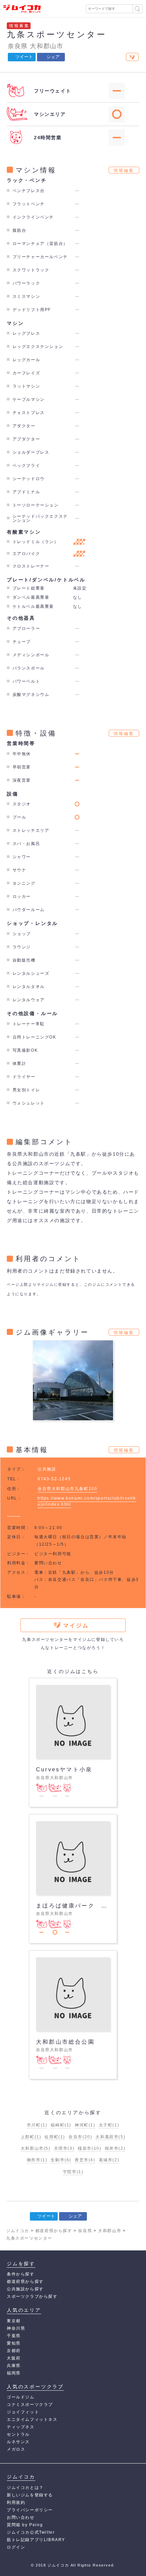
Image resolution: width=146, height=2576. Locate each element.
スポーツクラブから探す (32, 2296)
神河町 (85, 2125)
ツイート (24, 57)
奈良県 (18, 46)
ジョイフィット (23, 2412)
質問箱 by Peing (25, 2525)
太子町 (109, 2125)
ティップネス (21, 2427)
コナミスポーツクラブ (30, 2405)
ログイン (16, 2547)
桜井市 (115, 2148)
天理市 (64, 2148)
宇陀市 (73, 2172)
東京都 (14, 2321)
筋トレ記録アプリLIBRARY (36, 2540)
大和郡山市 (47, 46)
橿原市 (89, 2148)
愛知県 (14, 2343)
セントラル (18, 2434)
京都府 (14, 2351)
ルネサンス (18, 2442)
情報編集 (124, 170)
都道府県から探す (25, 2282)
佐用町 (55, 2137)
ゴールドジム (21, 2397)
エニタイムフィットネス (32, 2419)
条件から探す (21, 2274)
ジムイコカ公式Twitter (31, 2532)
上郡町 (31, 2137)
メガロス (16, 2449)
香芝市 (85, 2160)
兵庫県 (14, 2366)
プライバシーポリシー (30, 2510)
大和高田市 (110, 2137)
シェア (53, 57)
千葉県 (14, 2336)
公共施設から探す (25, 2289)
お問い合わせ (21, 2517)
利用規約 (16, 2502)
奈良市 (80, 2137)
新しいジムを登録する (30, 2495)
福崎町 (61, 2125)
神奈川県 (16, 2328)
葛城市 (109, 2160)
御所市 (37, 2160)
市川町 (37, 2125)
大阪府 (14, 2358)
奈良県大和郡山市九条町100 (67, 1489)
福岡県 (14, 2373)
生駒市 (61, 2160)
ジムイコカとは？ (25, 2488)
